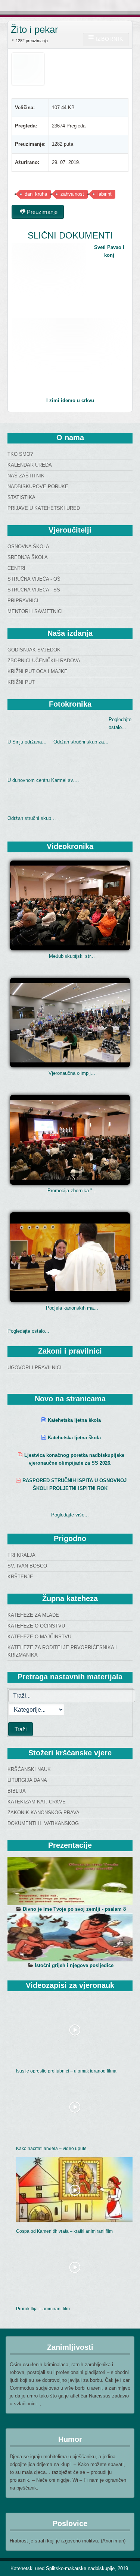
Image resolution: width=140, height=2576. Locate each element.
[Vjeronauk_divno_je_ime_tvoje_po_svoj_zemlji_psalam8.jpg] (70, 1881)
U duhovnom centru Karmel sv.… (43, 780)
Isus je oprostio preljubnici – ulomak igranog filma (66, 2071)
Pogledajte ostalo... (28, 1331)
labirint (105, 194)
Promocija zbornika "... (72, 1191)
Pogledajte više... (70, 1515)
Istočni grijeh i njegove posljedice (74, 1965)
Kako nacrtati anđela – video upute (51, 2149)
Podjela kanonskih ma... (72, 1308)
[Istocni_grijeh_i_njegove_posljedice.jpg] (70, 1937)
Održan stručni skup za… (81, 742)
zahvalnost (72, 194)
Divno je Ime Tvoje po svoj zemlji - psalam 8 (74, 1909)
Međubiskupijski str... (72, 956)
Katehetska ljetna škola (74, 1420)
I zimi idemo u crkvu (70, 400)
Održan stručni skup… (32, 818)
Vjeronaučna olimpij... (72, 1073)
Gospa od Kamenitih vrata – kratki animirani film (64, 2231)
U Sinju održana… (27, 742)
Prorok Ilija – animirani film (43, 2309)
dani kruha (36, 194)
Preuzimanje (41, 212)
